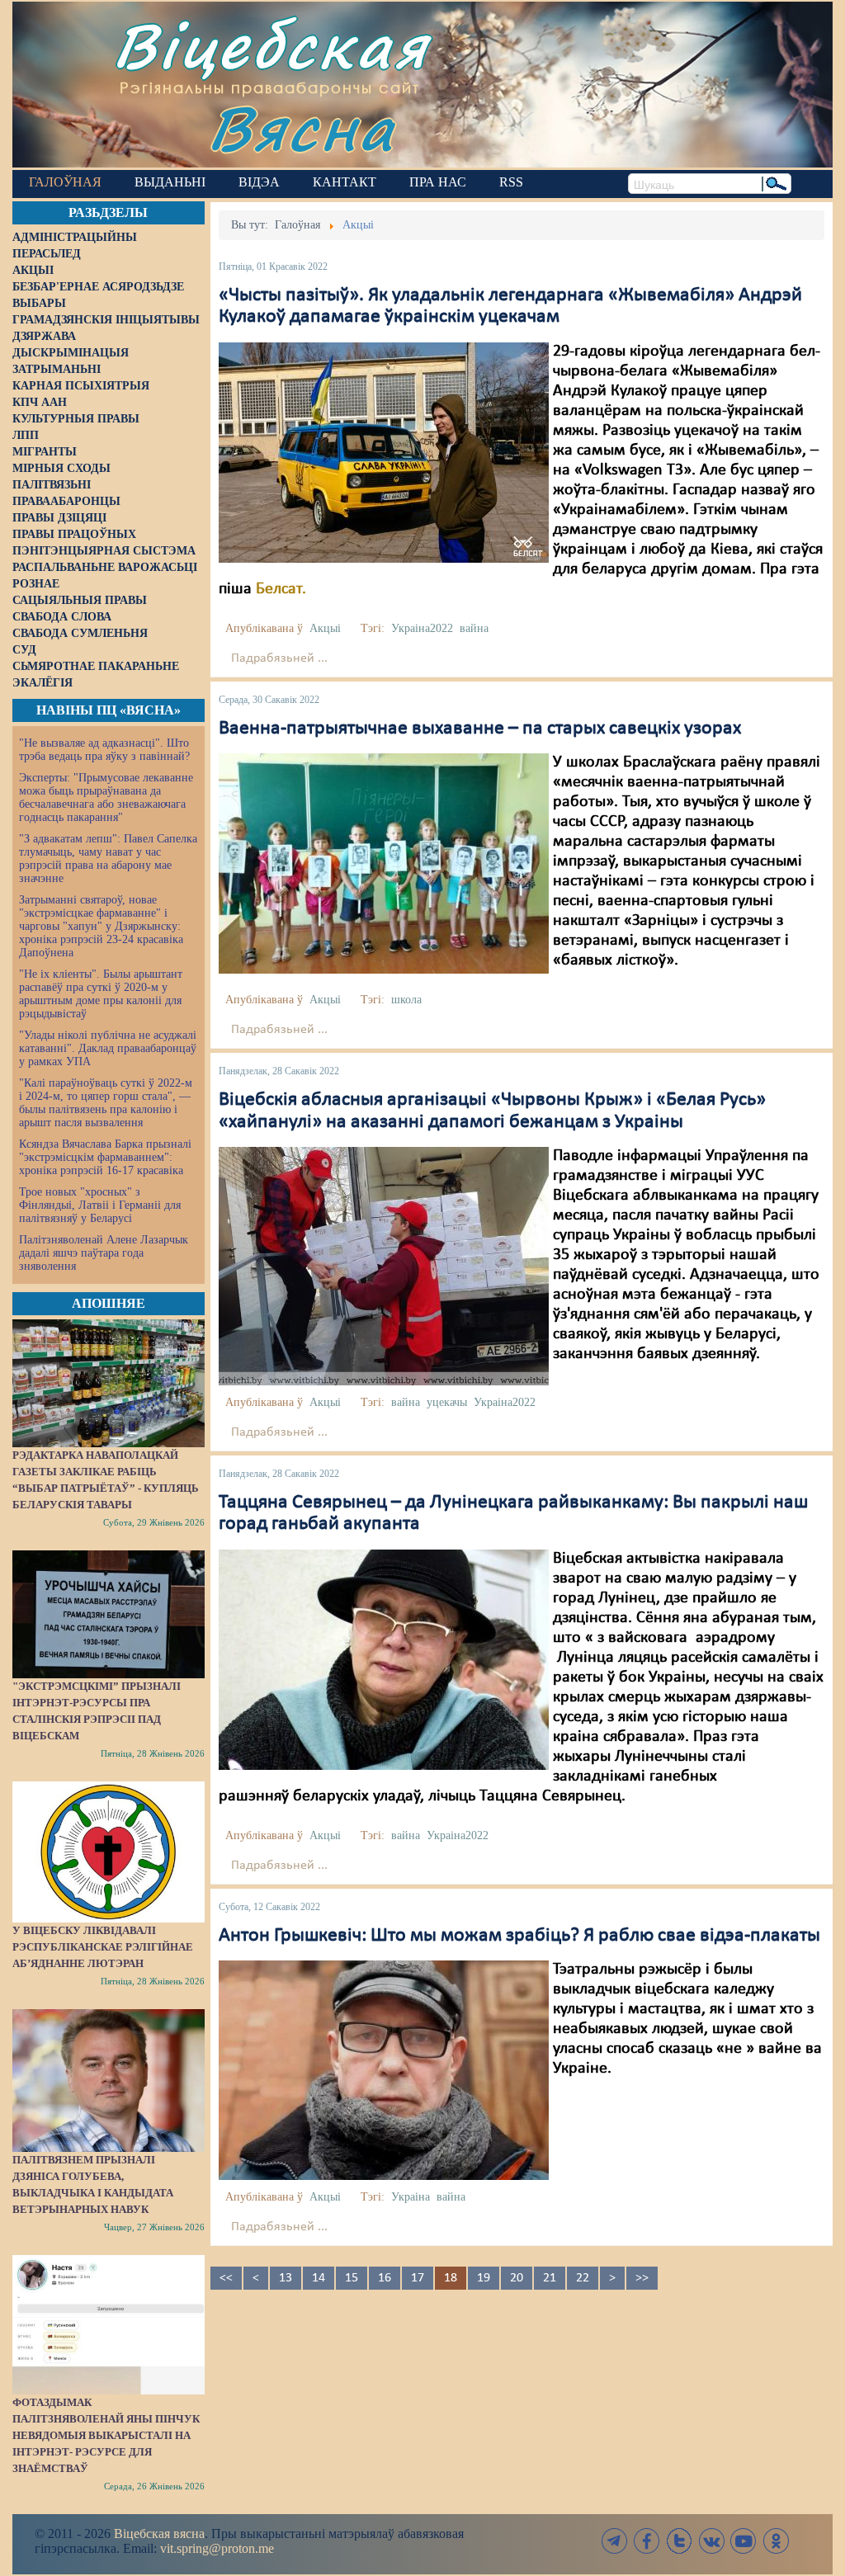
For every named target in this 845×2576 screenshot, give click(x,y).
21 (550, 2278)
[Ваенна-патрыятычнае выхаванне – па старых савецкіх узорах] (384, 863)
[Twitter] (679, 2541)
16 (385, 2278)
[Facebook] (647, 2541)
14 (319, 2278)
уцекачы (447, 1402)
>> (642, 2278)
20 (517, 2278)
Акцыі (325, 628)
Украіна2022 (422, 628)
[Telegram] (615, 2541)
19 (484, 2278)
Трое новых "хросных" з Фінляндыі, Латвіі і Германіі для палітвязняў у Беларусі (100, 1205)
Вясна (302, 127)
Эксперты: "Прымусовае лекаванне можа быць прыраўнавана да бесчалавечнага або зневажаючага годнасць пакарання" (106, 797)
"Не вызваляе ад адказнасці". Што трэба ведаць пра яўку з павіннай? (104, 750)
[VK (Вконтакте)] (711, 2541)
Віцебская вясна (159, 2534)
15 (352, 2278)
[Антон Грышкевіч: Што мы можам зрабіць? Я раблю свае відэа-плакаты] (384, 2070)
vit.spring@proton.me (217, 2548)
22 (583, 2278)
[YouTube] (744, 2541)
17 (418, 2278)
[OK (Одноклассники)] (776, 2541)
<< (226, 2278)
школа (406, 1000)
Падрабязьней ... (279, 658)
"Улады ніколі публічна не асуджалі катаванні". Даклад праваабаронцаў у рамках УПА (108, 1048)
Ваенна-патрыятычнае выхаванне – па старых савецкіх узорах (480, 729)
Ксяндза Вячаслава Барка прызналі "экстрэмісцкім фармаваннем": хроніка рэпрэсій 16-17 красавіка (105, 1157)
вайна (474, 628)
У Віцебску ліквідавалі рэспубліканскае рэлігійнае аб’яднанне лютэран (103, 1947)
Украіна (411, 2197)
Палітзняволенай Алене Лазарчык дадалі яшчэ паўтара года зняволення (104, 1253)
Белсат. (281, 589)
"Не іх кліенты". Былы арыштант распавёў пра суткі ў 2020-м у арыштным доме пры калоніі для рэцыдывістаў (101, 994)
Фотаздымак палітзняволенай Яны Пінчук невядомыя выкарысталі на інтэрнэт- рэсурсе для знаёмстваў (106, 2435)
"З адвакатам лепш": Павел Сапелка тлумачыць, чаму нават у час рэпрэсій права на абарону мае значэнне (108, 859)
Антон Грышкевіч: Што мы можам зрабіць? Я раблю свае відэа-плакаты (519, 1936)
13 (286, 2278)
